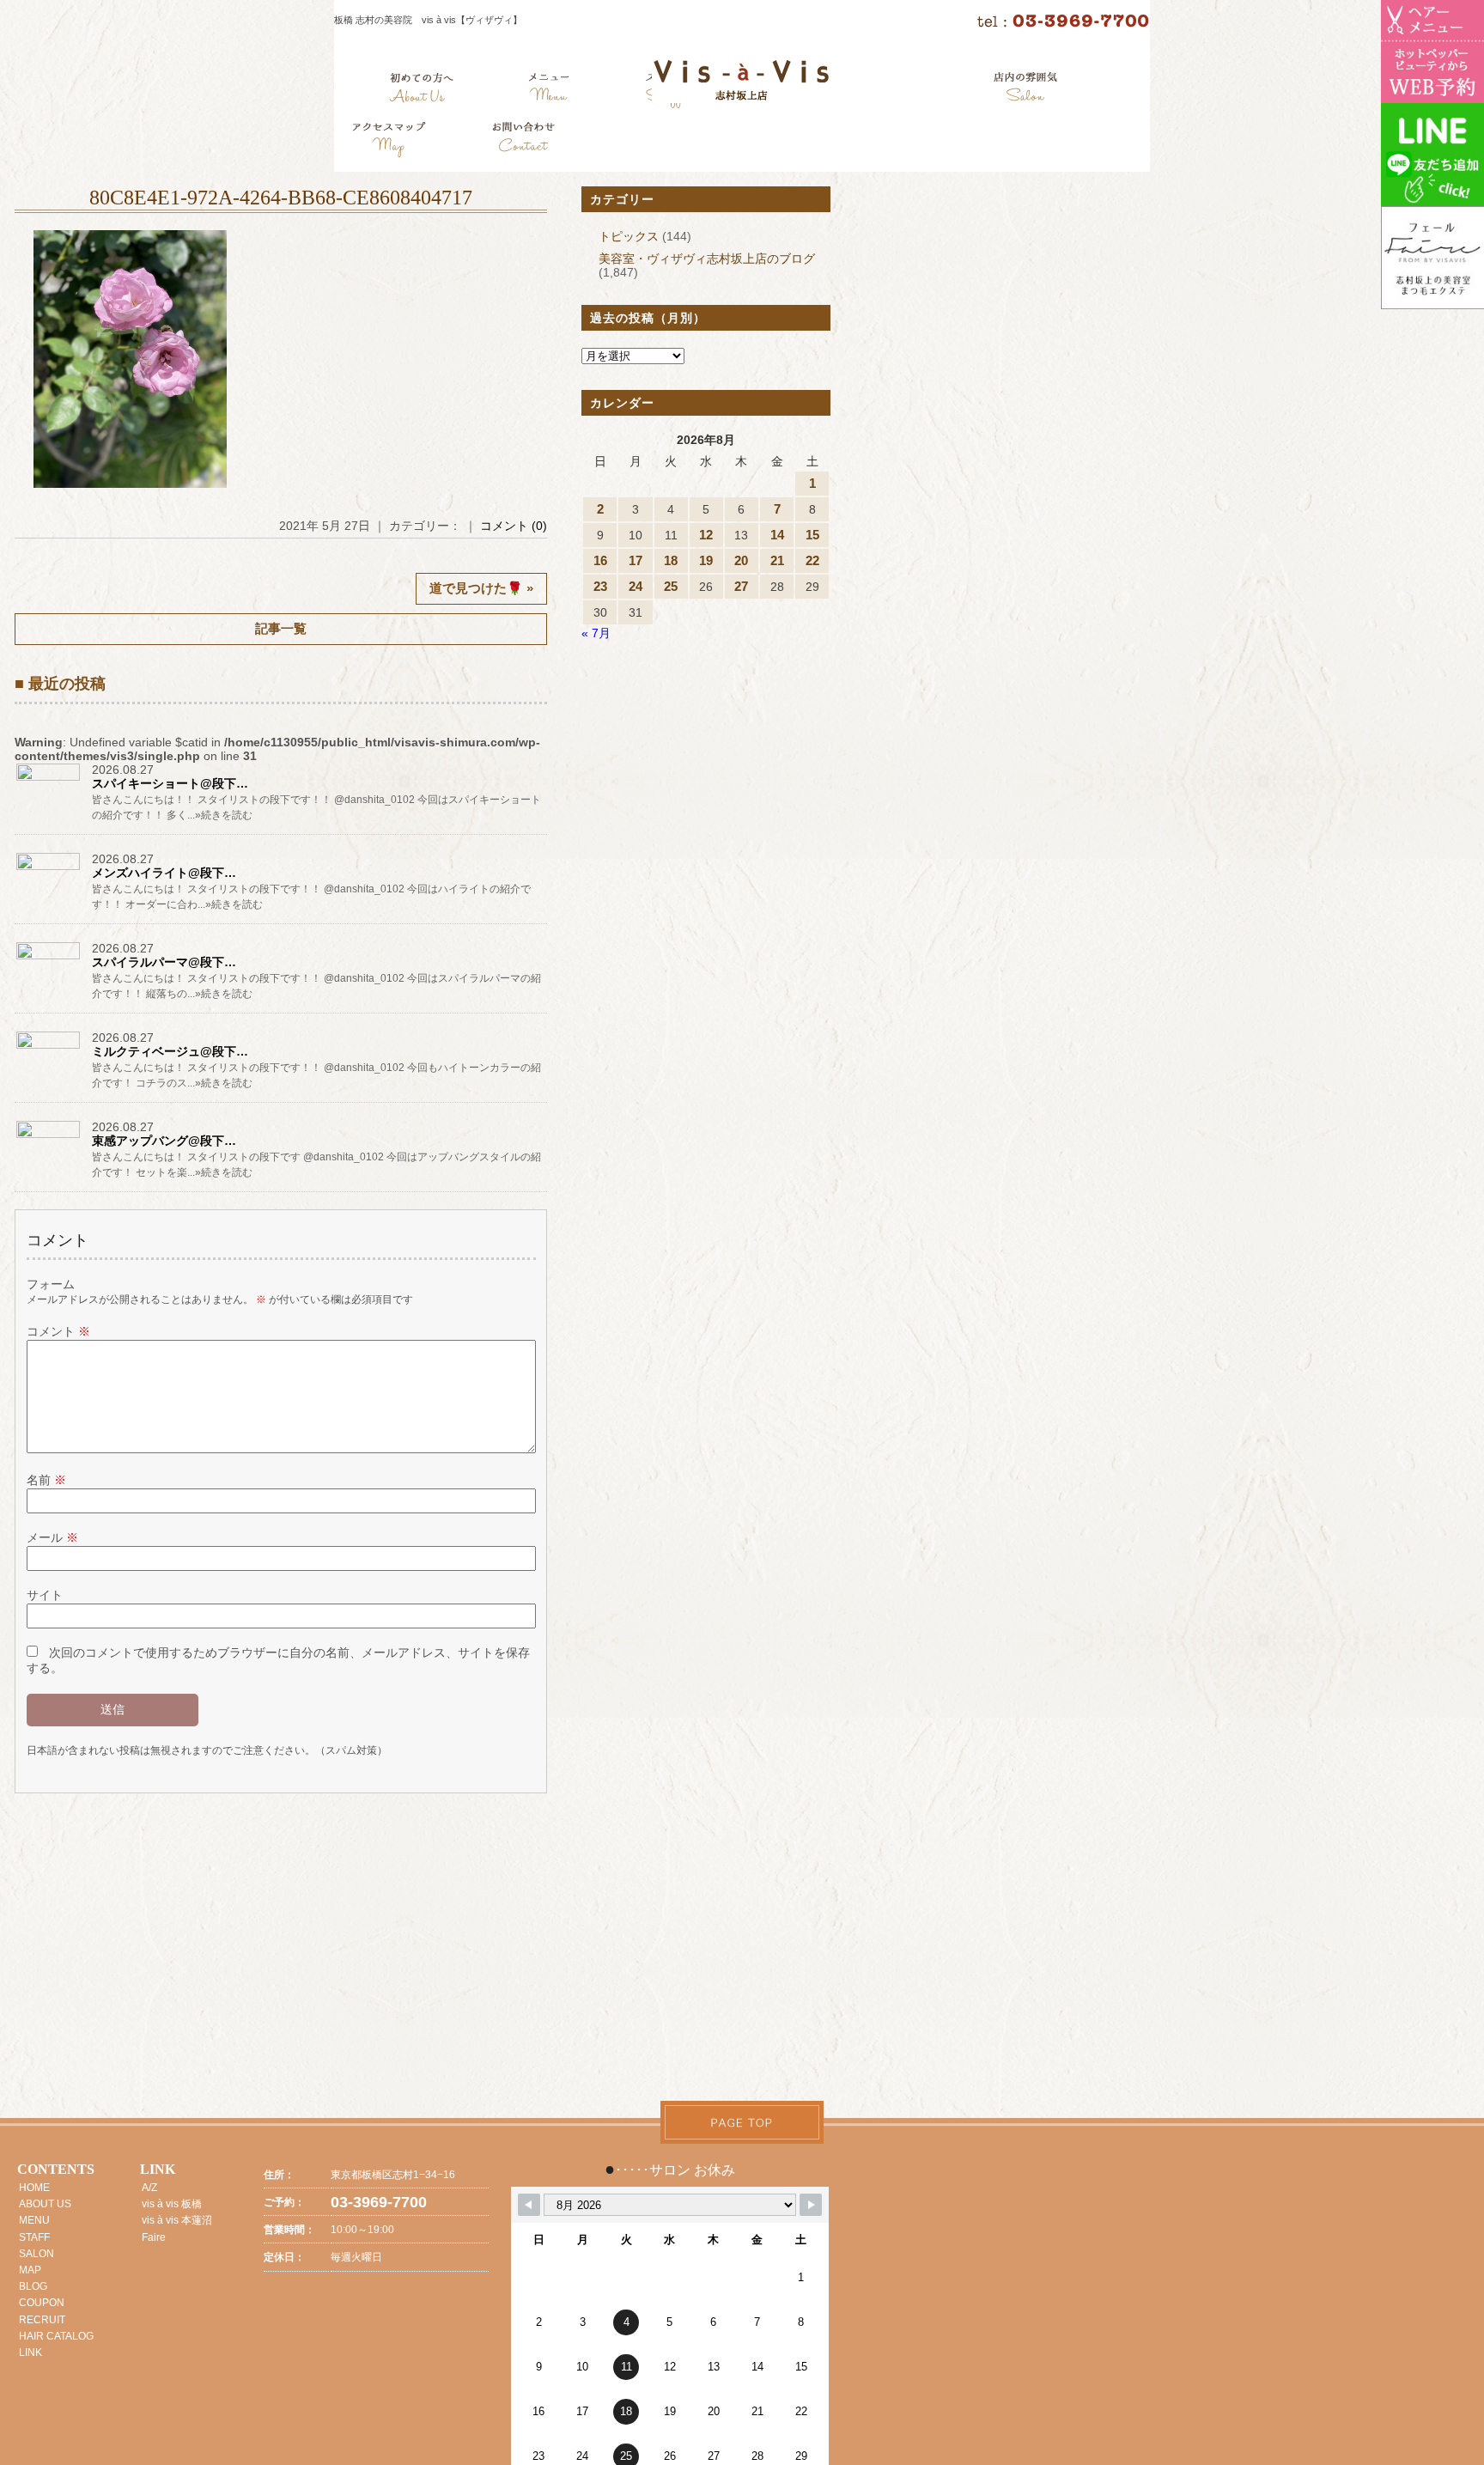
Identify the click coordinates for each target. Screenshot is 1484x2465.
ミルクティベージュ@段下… (170, 1051)
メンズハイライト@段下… (164, 873)
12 (706, 535)
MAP (30, 2270)
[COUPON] (390, 142)
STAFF (34, 2237)
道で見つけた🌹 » (481, 588)
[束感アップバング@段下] (49, 1138)
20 (741, 560)
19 (706, 560)
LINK (30, 2352)
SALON (36, 2254)
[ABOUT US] (421, 90)
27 (741, 586)
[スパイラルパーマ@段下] (49, 959)
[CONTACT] (523, 142)
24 (636, 586)
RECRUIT (42, 2320)
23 (600, 586)
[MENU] (549, 90)
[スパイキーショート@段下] (49, 781)
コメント (58, 1331)
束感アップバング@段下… (164, 1141)
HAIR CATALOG (56, 2336)
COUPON (42, 2303)
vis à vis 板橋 (172, 2204)
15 (812, 535)
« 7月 (596, 633)
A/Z (149, 2188)
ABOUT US (45, 2204)
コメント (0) (514, 526)
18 (671, 560)
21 (777, 560)
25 (671, 586)
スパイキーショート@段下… (170, 783)
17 (636, 560)
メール (52, 1537)
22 (812, 560)
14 (777, 535)
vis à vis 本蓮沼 (177, 2220)
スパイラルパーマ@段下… (164, 962)
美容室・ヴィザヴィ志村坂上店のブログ (707, 259)
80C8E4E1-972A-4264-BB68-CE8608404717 (281, 198)
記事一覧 (281, 628)
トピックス (629, 236)
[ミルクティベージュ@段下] (49, 1049)
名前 (46, 1480)
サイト (45, 1595)
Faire (154, 2237)
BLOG (33, 2286)
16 (600, 560)
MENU (34, 2220)
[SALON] (1026, 90)
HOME (34, 2188)
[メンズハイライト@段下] (49, 870)
